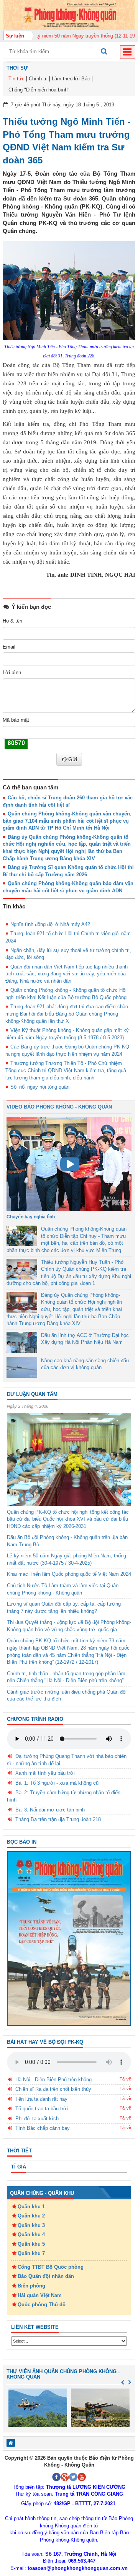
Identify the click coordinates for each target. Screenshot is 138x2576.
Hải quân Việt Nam (40, 2295)
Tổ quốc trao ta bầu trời (42, 2109)
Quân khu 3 (31, 2225)
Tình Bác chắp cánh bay (43, 2128)
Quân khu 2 (31, 2216)
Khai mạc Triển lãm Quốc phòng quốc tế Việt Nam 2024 (69, 1574)
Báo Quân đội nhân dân (46, 2276)
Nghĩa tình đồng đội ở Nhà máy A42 (50, 924)
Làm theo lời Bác (71, 79)
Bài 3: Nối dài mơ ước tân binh (50, 1810)
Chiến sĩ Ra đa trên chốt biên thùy (53, 2089)
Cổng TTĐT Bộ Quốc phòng (51, 2267)
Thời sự (17, 68)
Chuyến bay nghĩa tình (31, 1217)
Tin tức (16, 79)
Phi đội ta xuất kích (37, 2119)
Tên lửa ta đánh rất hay (41, 2099)
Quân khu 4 (31, 2234)
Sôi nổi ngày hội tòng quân (40, 1087)
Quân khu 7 (31, 2253)
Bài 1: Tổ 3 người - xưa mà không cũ (57, 1783)
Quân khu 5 (31, 2244)
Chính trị (38, 79)
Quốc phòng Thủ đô (42, 2305)
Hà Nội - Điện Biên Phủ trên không (53, 2080)
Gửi (73, 759)
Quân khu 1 (31, 2207)
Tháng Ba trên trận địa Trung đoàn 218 (58, 1819)
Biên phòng (31, 2286)
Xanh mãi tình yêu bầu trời (45, 1773)
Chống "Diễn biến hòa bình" (39, 90)
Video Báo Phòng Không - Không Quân (59, 1107)
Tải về (125, 2079)
